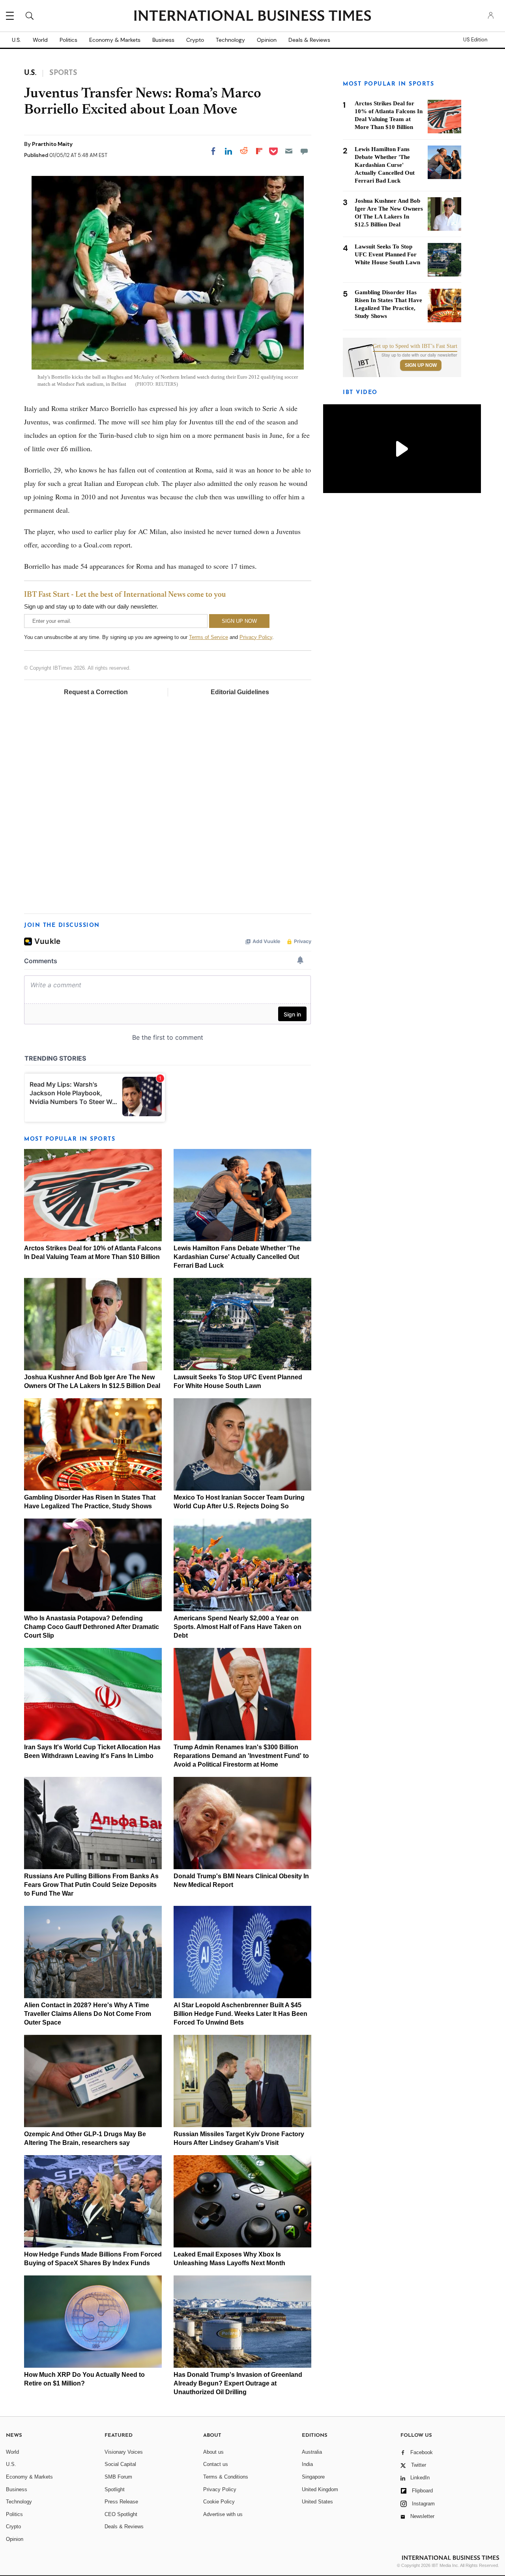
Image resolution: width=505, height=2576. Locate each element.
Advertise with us (223, 2514)
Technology (230, 40)
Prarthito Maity (52, 144)
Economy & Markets (115, 40)
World (40, 40)
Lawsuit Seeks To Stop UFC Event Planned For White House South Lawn (387, 254)
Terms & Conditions (226, 2477)
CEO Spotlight (121, 2514)
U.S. (16, 40)
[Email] (289, 151)
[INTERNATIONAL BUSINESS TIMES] (252, 17)
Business (163, 40)
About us (213, 2452)
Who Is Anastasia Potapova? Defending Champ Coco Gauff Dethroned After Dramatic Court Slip (92, 1627)
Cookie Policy (219, 2502)
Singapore (313, 2477)
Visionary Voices (124, 2452)
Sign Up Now (421, 365)
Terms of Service (209, 637)
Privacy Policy (256, 637)
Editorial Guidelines (240, 692)
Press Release (121, 2502)
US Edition (475, 40)
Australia (312, 2452)
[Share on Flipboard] (259, 151)
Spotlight (115, 2489)
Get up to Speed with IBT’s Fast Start (415, 346)
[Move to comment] (304, 151)
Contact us (216, 2464)
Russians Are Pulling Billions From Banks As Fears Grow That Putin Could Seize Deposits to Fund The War (91, 1885)
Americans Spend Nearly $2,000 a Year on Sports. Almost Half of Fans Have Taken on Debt (238, 1627)
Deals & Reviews (309, 40)
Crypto (195, 40)
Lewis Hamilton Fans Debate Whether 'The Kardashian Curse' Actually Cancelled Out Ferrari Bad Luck (237, 1257)
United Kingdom (320, 2489)
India (307, 2464)
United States (317, 2502)
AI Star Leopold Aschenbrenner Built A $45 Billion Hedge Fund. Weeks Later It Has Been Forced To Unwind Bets (240, 2014)
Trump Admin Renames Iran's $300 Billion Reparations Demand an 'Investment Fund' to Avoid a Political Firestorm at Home (241, 1756)
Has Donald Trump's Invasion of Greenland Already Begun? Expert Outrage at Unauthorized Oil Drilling (238, 2383)
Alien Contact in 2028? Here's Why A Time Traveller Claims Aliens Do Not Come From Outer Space (88, 2014)
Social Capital (120, 2464)
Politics (68, 40)
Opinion (267, 40)
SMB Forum (118, 2477)
